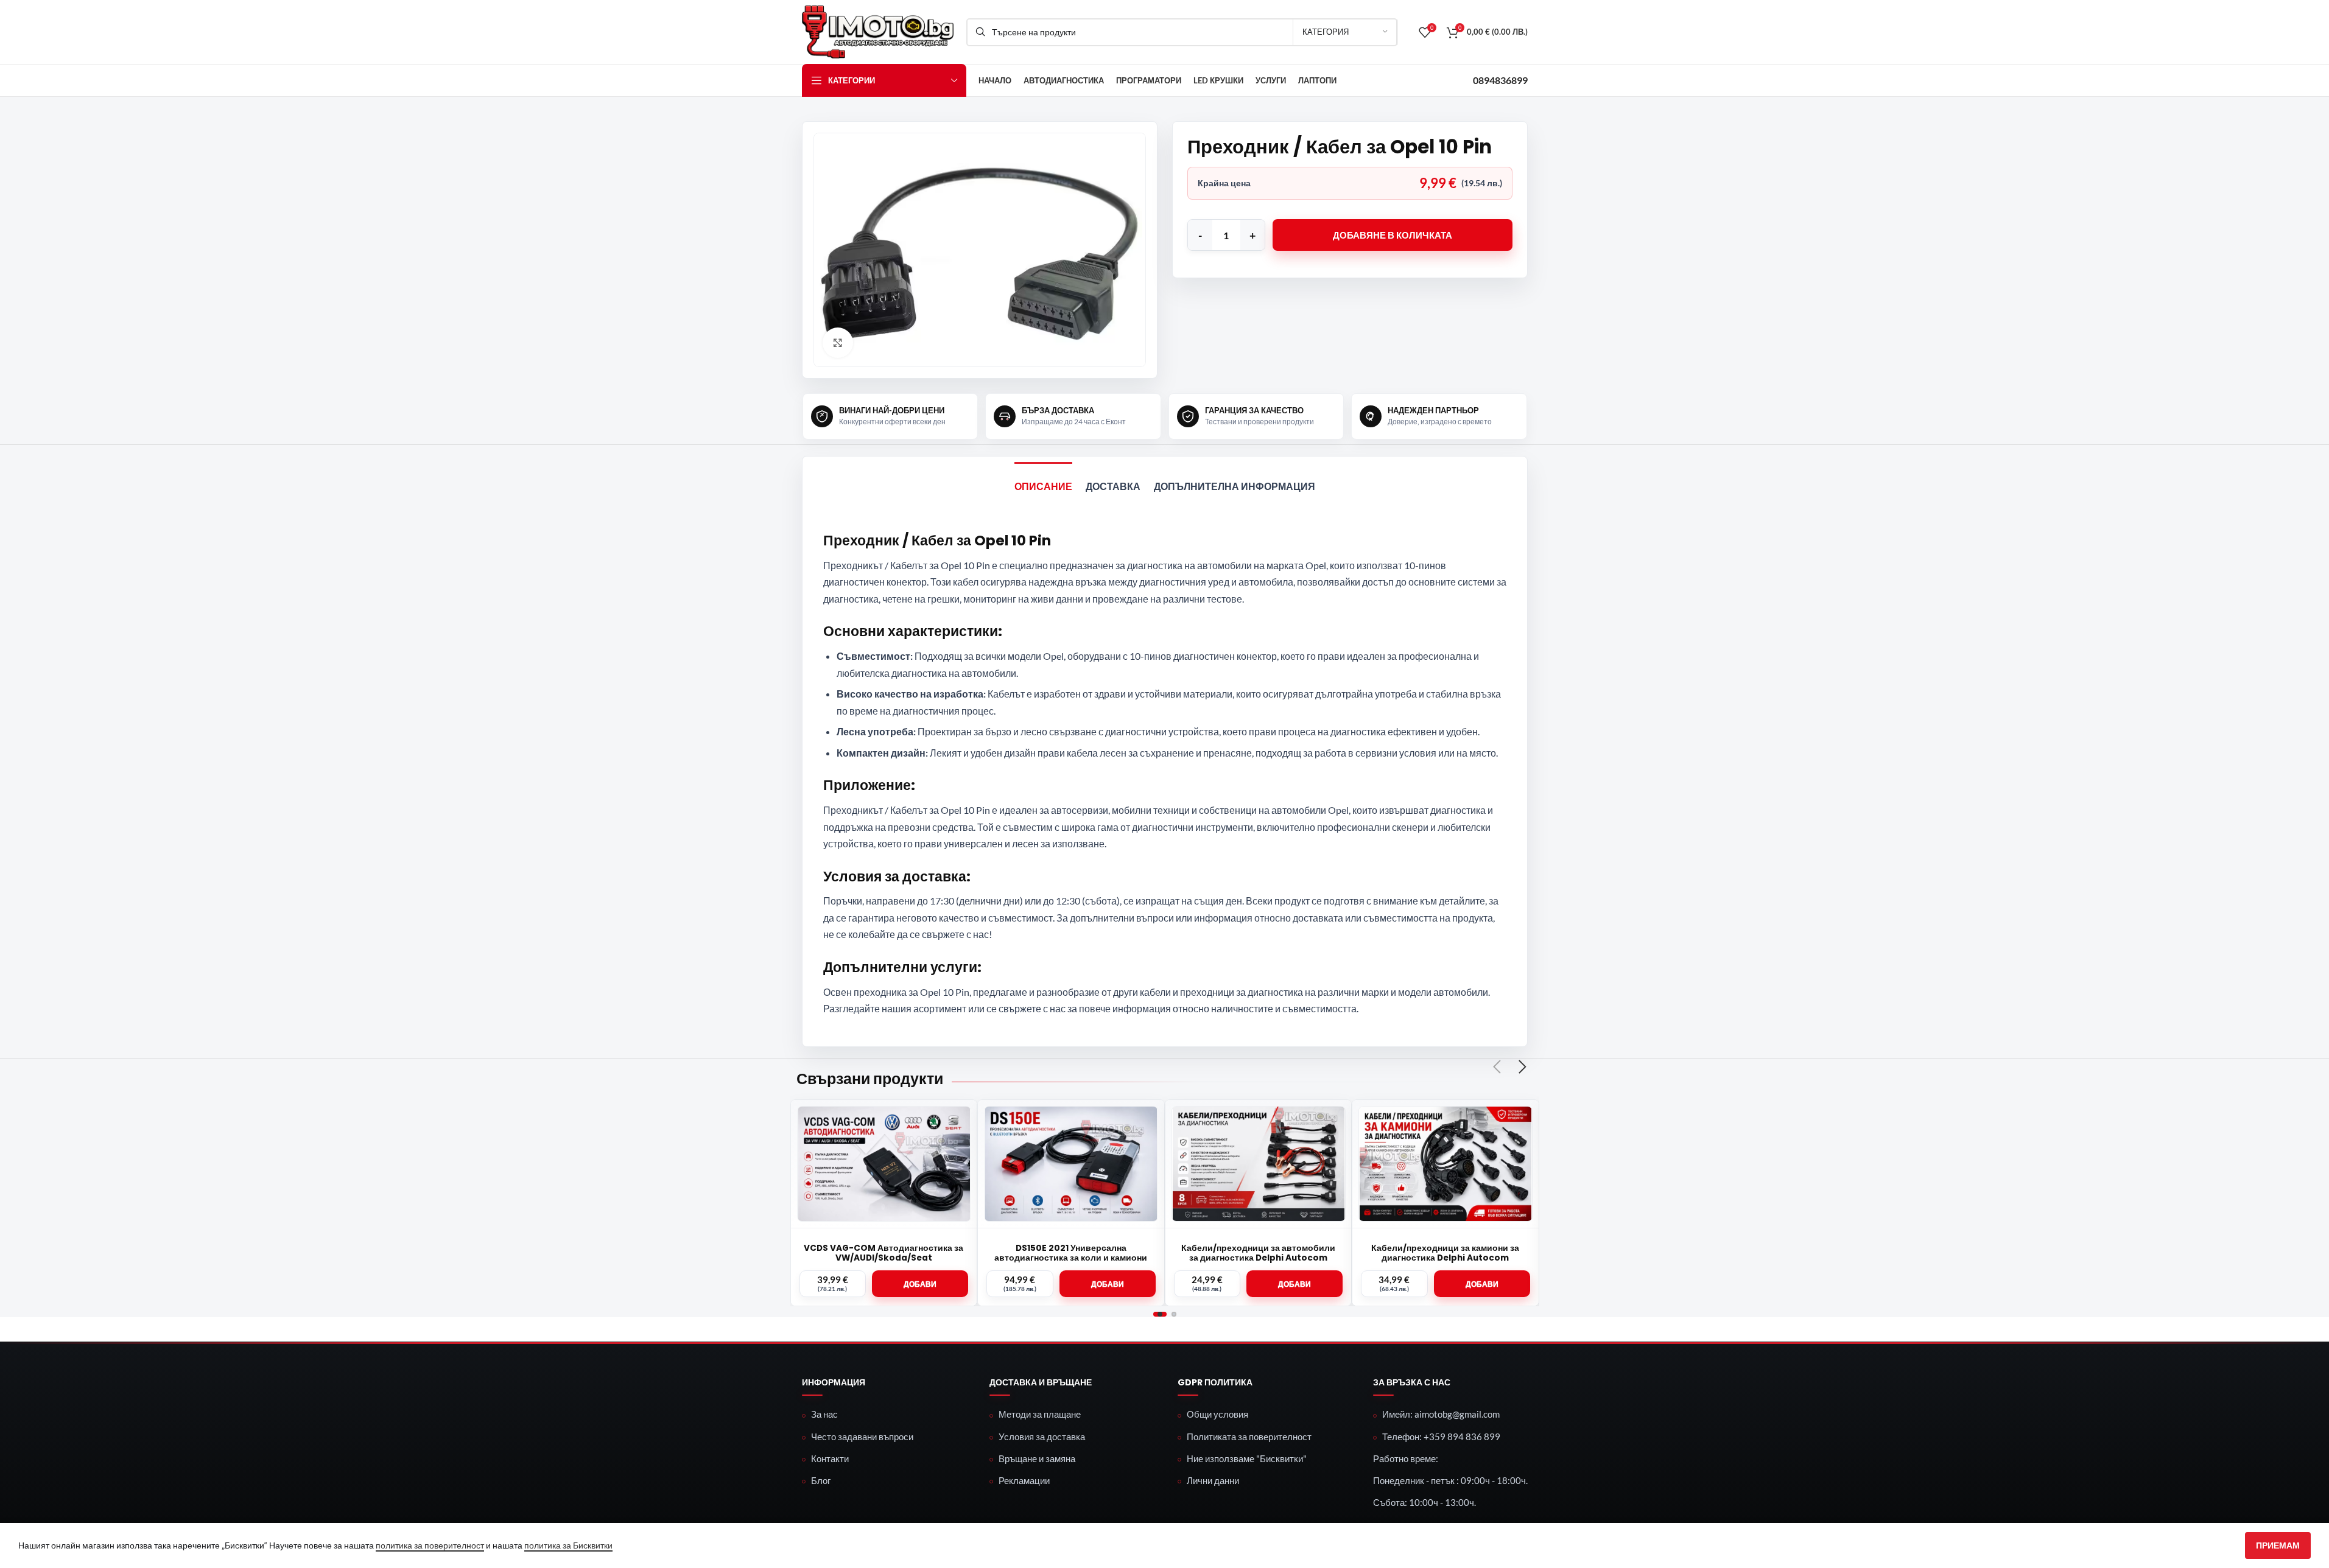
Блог (821, 1480)
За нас (824, 1414)
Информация (834, 1383)
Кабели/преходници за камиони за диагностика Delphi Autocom (1445, 1253)
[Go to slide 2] (1174, 1314)
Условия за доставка (1042, 1437)
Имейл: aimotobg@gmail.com (1441, 1414)
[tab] (1043, 481)
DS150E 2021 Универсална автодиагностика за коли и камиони (1071, 1253)
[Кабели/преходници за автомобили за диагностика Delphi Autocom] (1259, 1164)
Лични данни (1213, 1480)
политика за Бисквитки (568, 1545)
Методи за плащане (1040, 1414)
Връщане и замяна (1037, 1458)
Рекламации (1024, 1480)
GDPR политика (1215, 1383)
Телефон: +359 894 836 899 (1441, 1437)
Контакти (830, 1458)
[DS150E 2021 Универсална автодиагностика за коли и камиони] (1071, 1164)
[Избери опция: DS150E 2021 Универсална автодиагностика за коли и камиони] (1108, 1284)
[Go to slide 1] (1160, 1314)
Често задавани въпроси (862, 1437)
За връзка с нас (1412, 1383)
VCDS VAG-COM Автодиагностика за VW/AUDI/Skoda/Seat (883, 1253)
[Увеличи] (838, 343)
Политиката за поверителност (1249, 1437)
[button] (1294, 1284)
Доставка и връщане (1041, 1383)
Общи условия (1217, 1414)
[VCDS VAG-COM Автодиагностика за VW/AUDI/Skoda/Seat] (884, 1164)
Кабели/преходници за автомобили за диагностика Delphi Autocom (1258, 1253)
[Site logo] (878, 31)
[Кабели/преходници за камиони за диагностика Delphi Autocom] (1446, 1164)
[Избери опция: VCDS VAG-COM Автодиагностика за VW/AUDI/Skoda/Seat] (920, 1284)
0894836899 (1500, 80)
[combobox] (1182, 32)
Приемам (2278, 1545)
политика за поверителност (430, 1545)
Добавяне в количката (1393, 235)
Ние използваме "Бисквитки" (1247, 1458)
